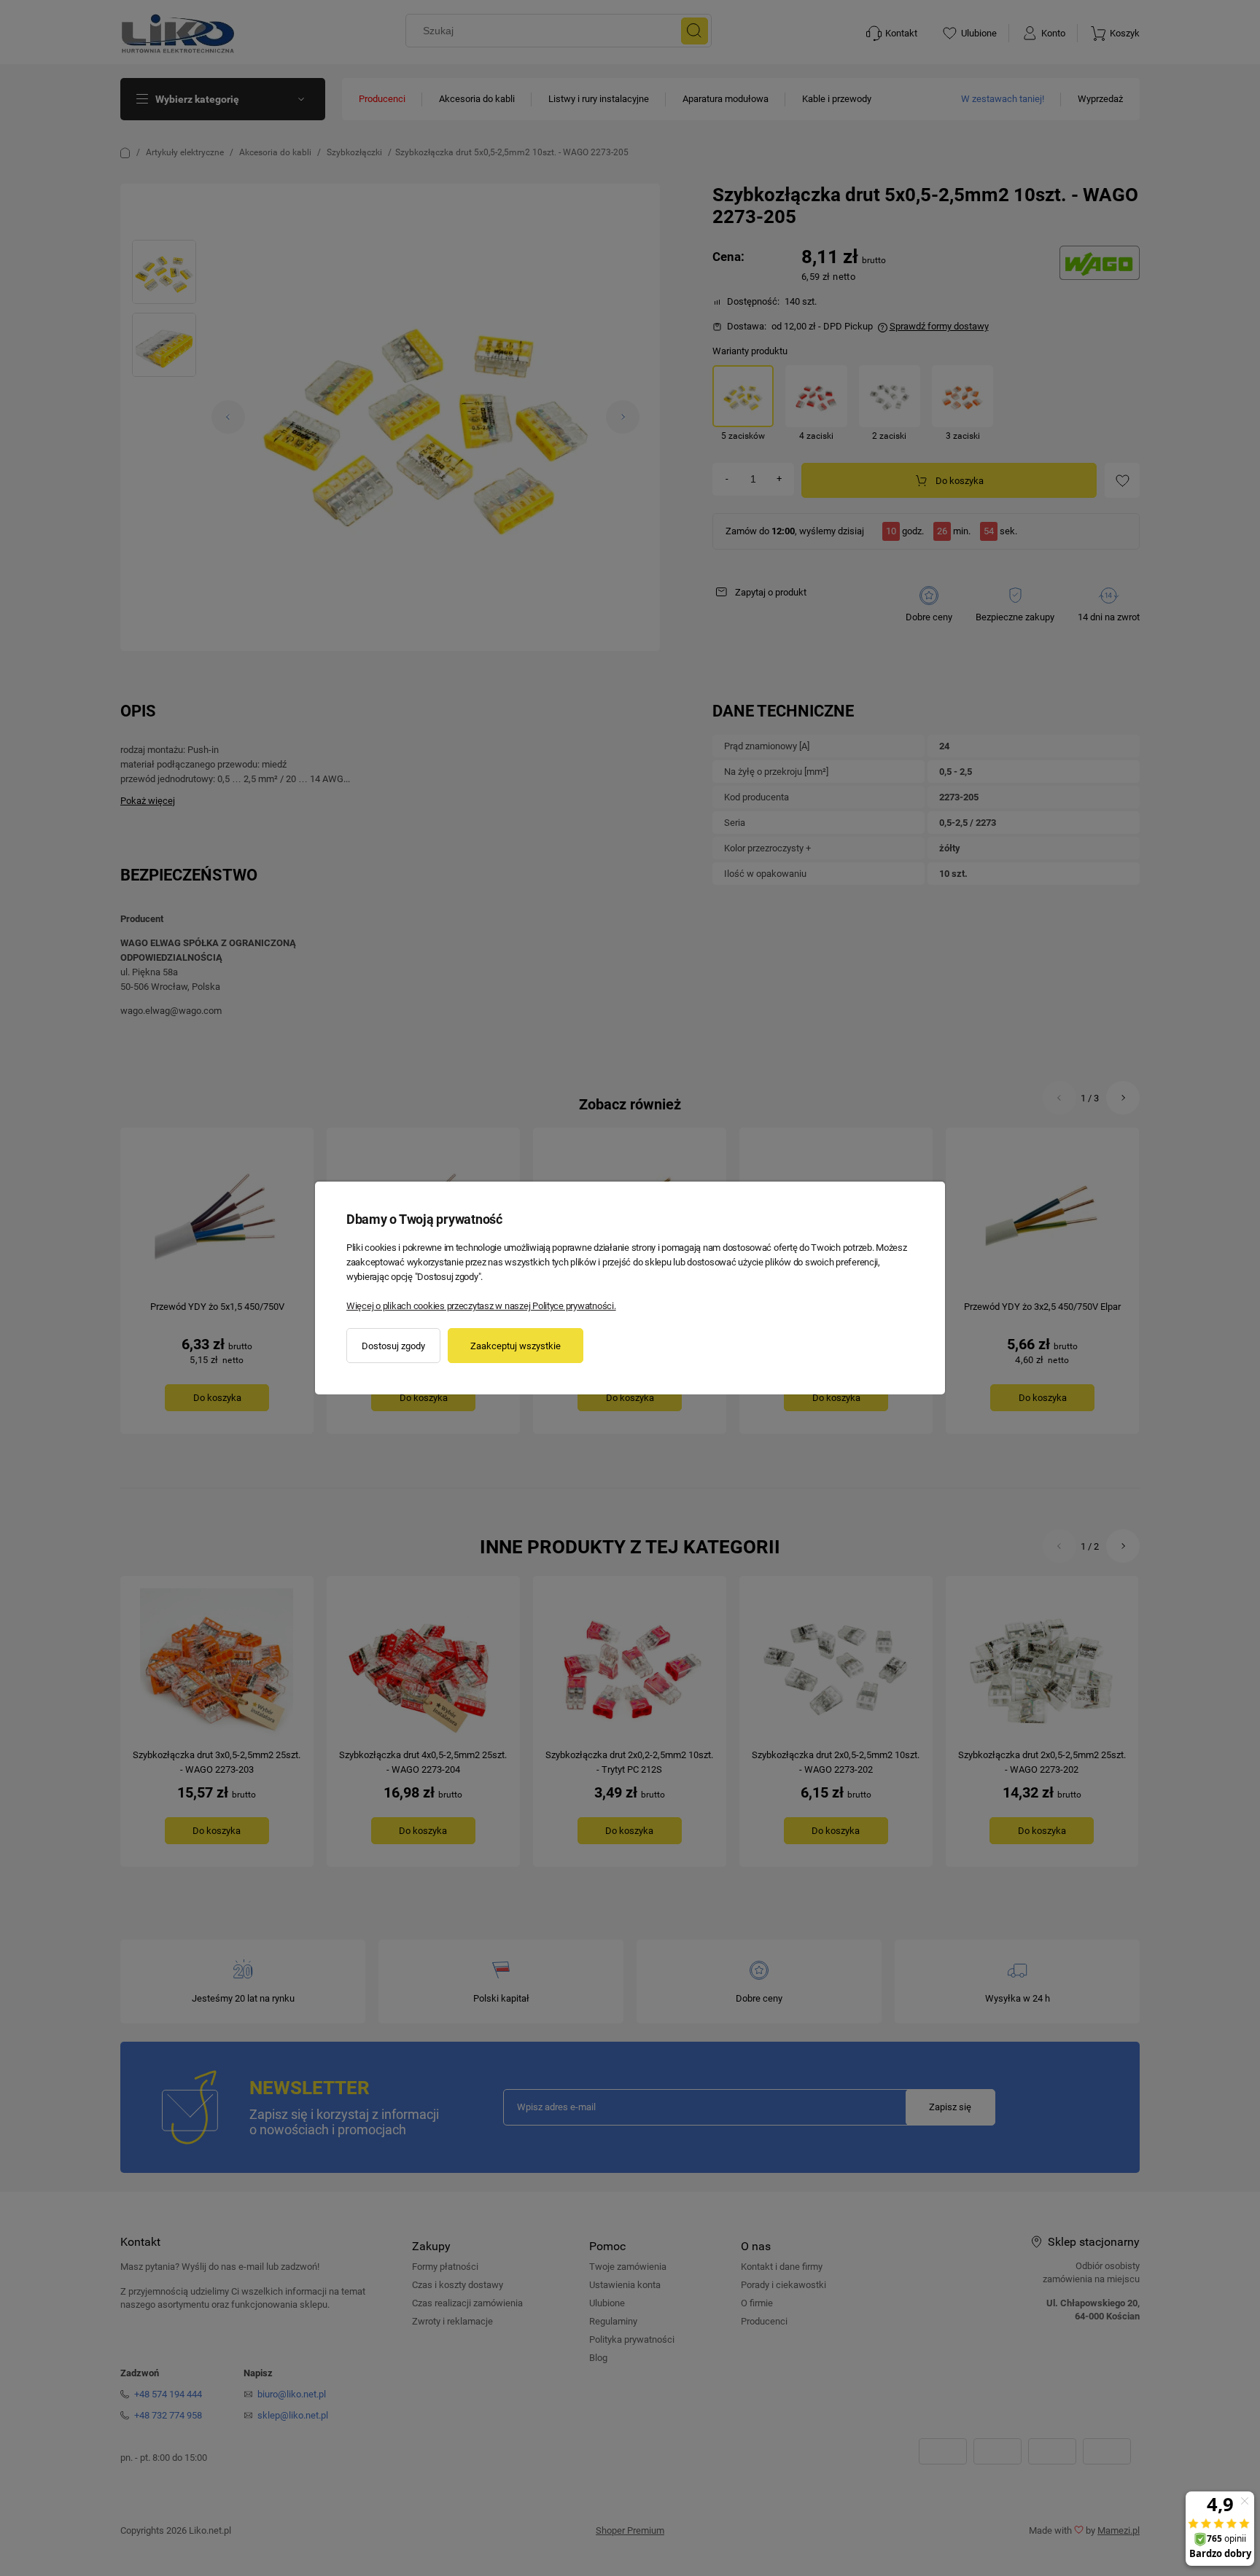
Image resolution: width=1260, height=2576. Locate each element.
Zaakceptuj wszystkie (516, 1346)
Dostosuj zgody (393, 1346)
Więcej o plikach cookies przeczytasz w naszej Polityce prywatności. (481, 1306)
